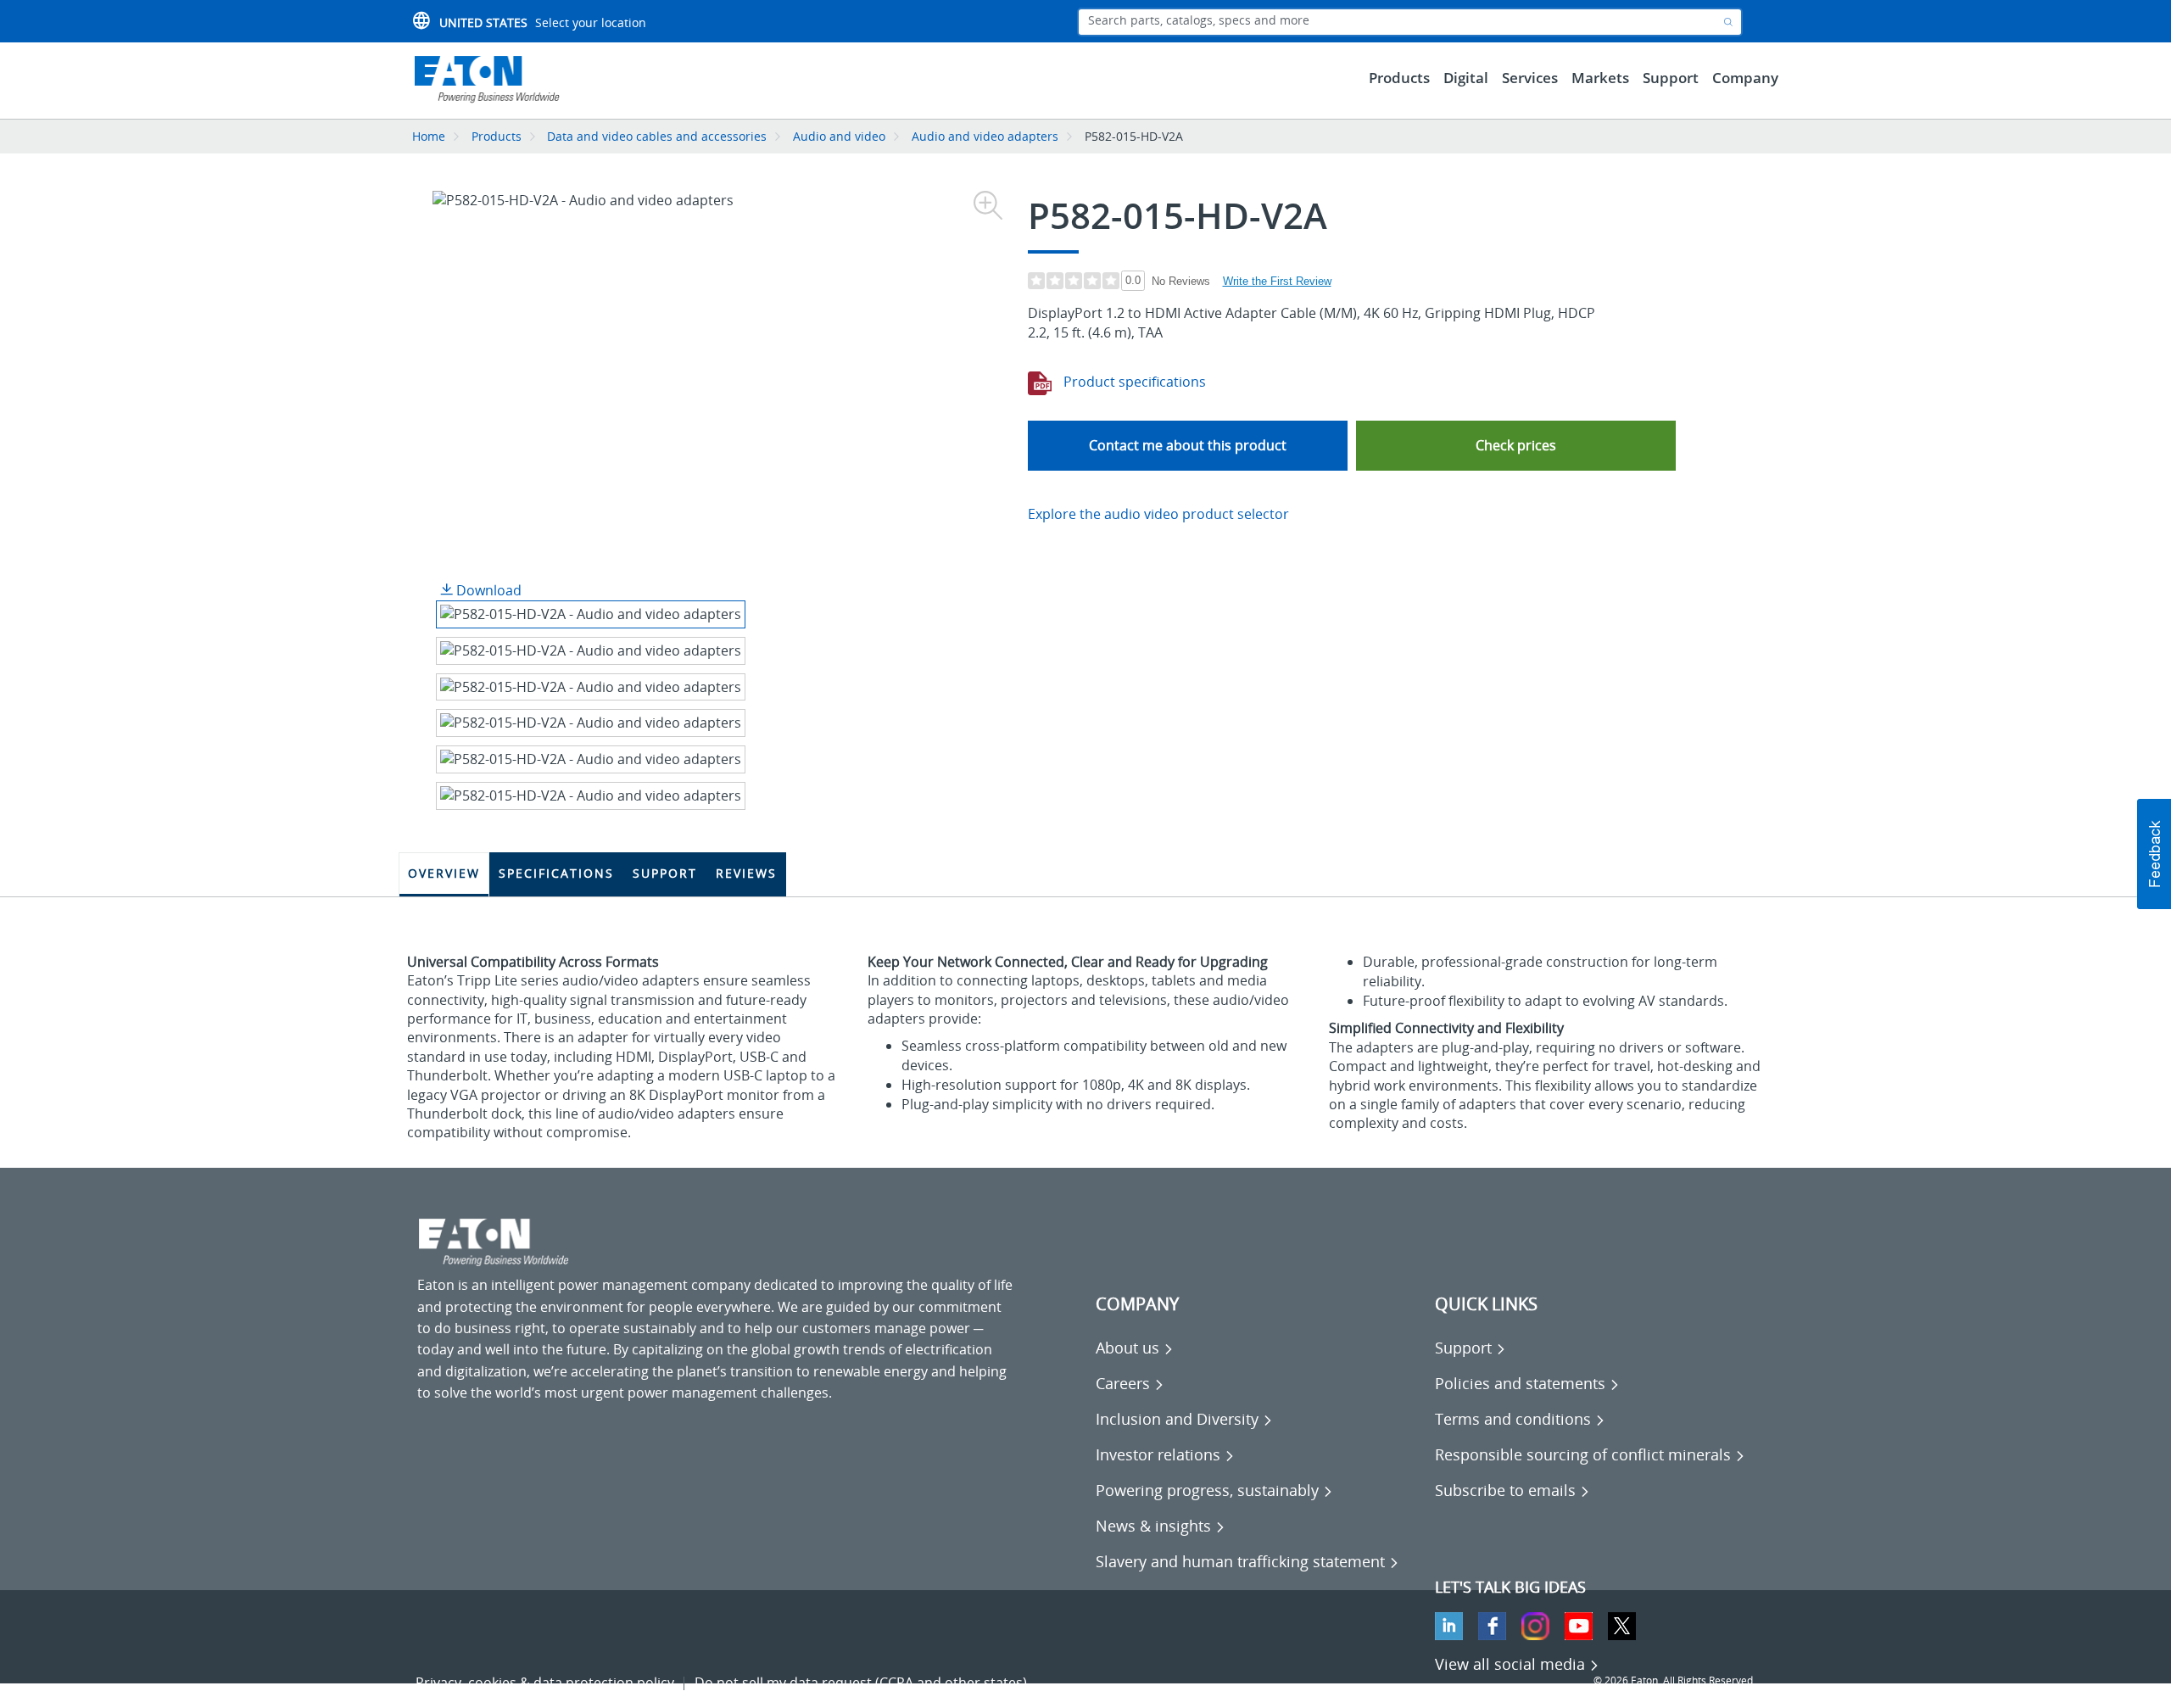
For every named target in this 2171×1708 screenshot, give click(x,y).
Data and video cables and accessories (659, 136)
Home (429, 136)
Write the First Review (1277, 281)
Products (497, 136)
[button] (1516, 446)
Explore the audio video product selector (1158, 514)
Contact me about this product (1188, 445)
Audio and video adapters (985, 136)
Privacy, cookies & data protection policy (545, 1683)
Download (487, 590)
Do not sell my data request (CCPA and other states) (861, 1683)
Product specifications (1133, 382)
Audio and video (839, 136)
